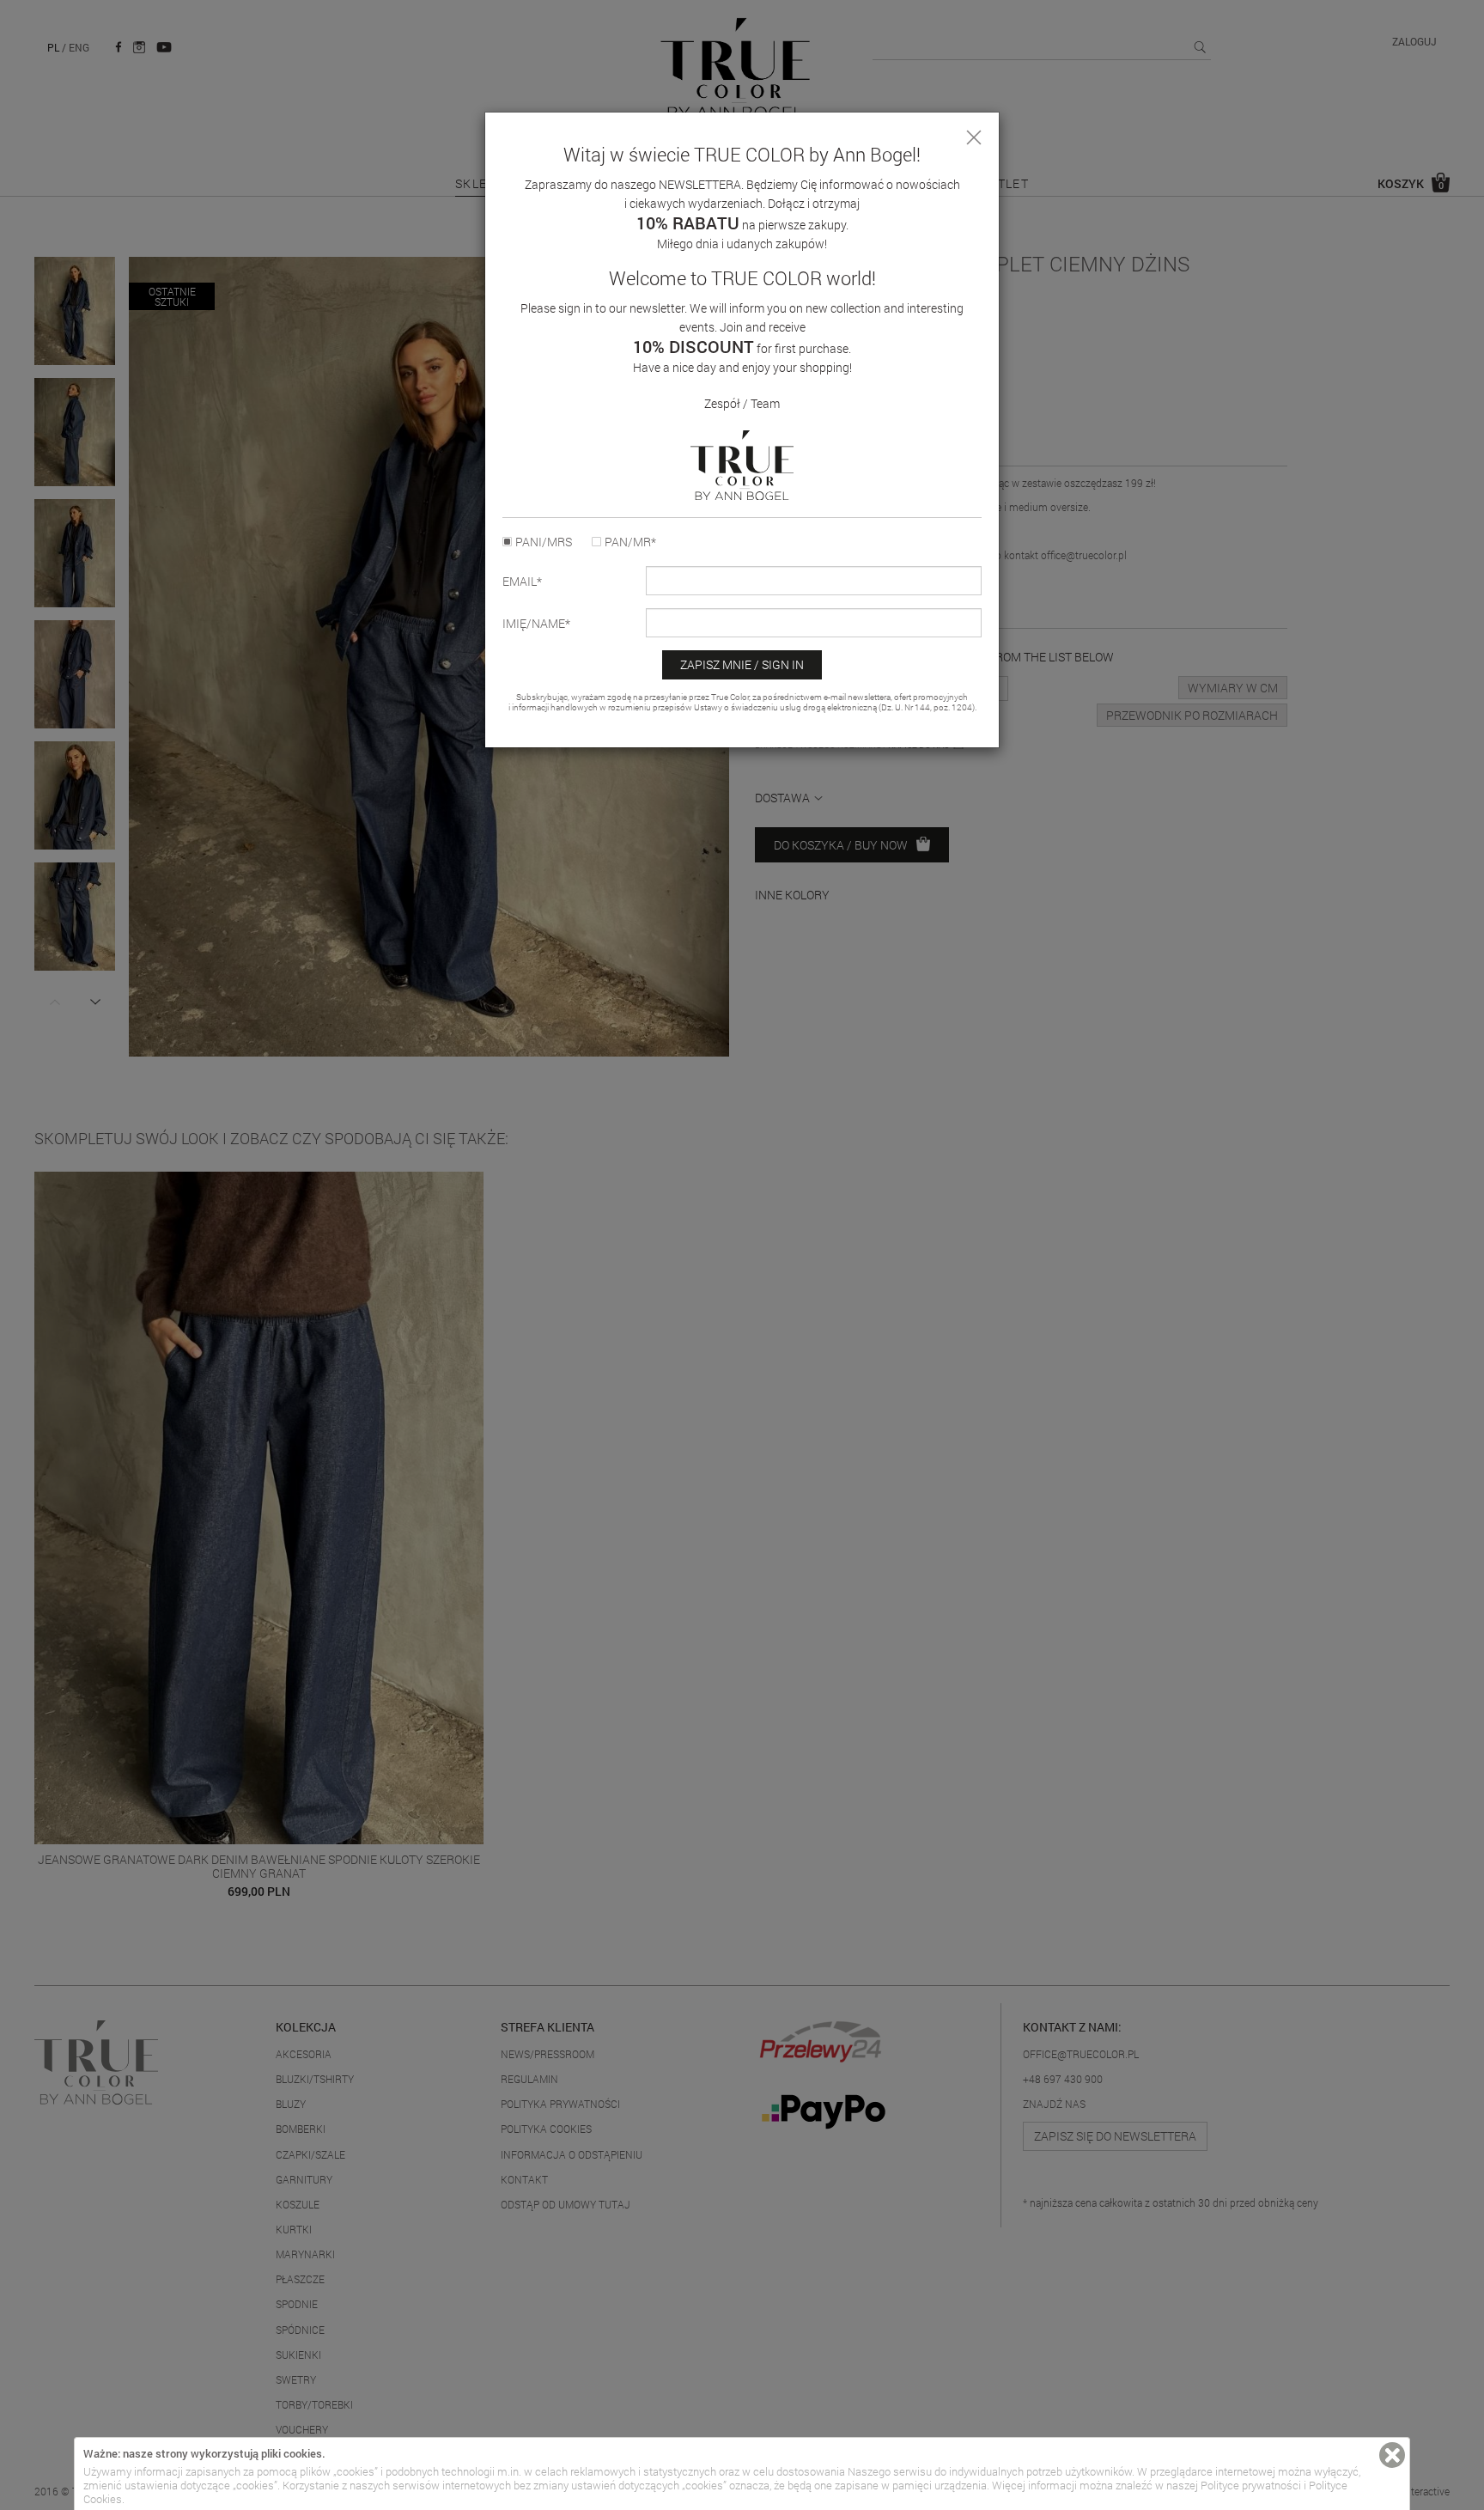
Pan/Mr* (630, 542)
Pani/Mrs (544, 542)
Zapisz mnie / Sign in (742, 664)
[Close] (974, 137)
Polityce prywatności (1251, 2485)
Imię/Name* (536, 624)
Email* (522, 582)
